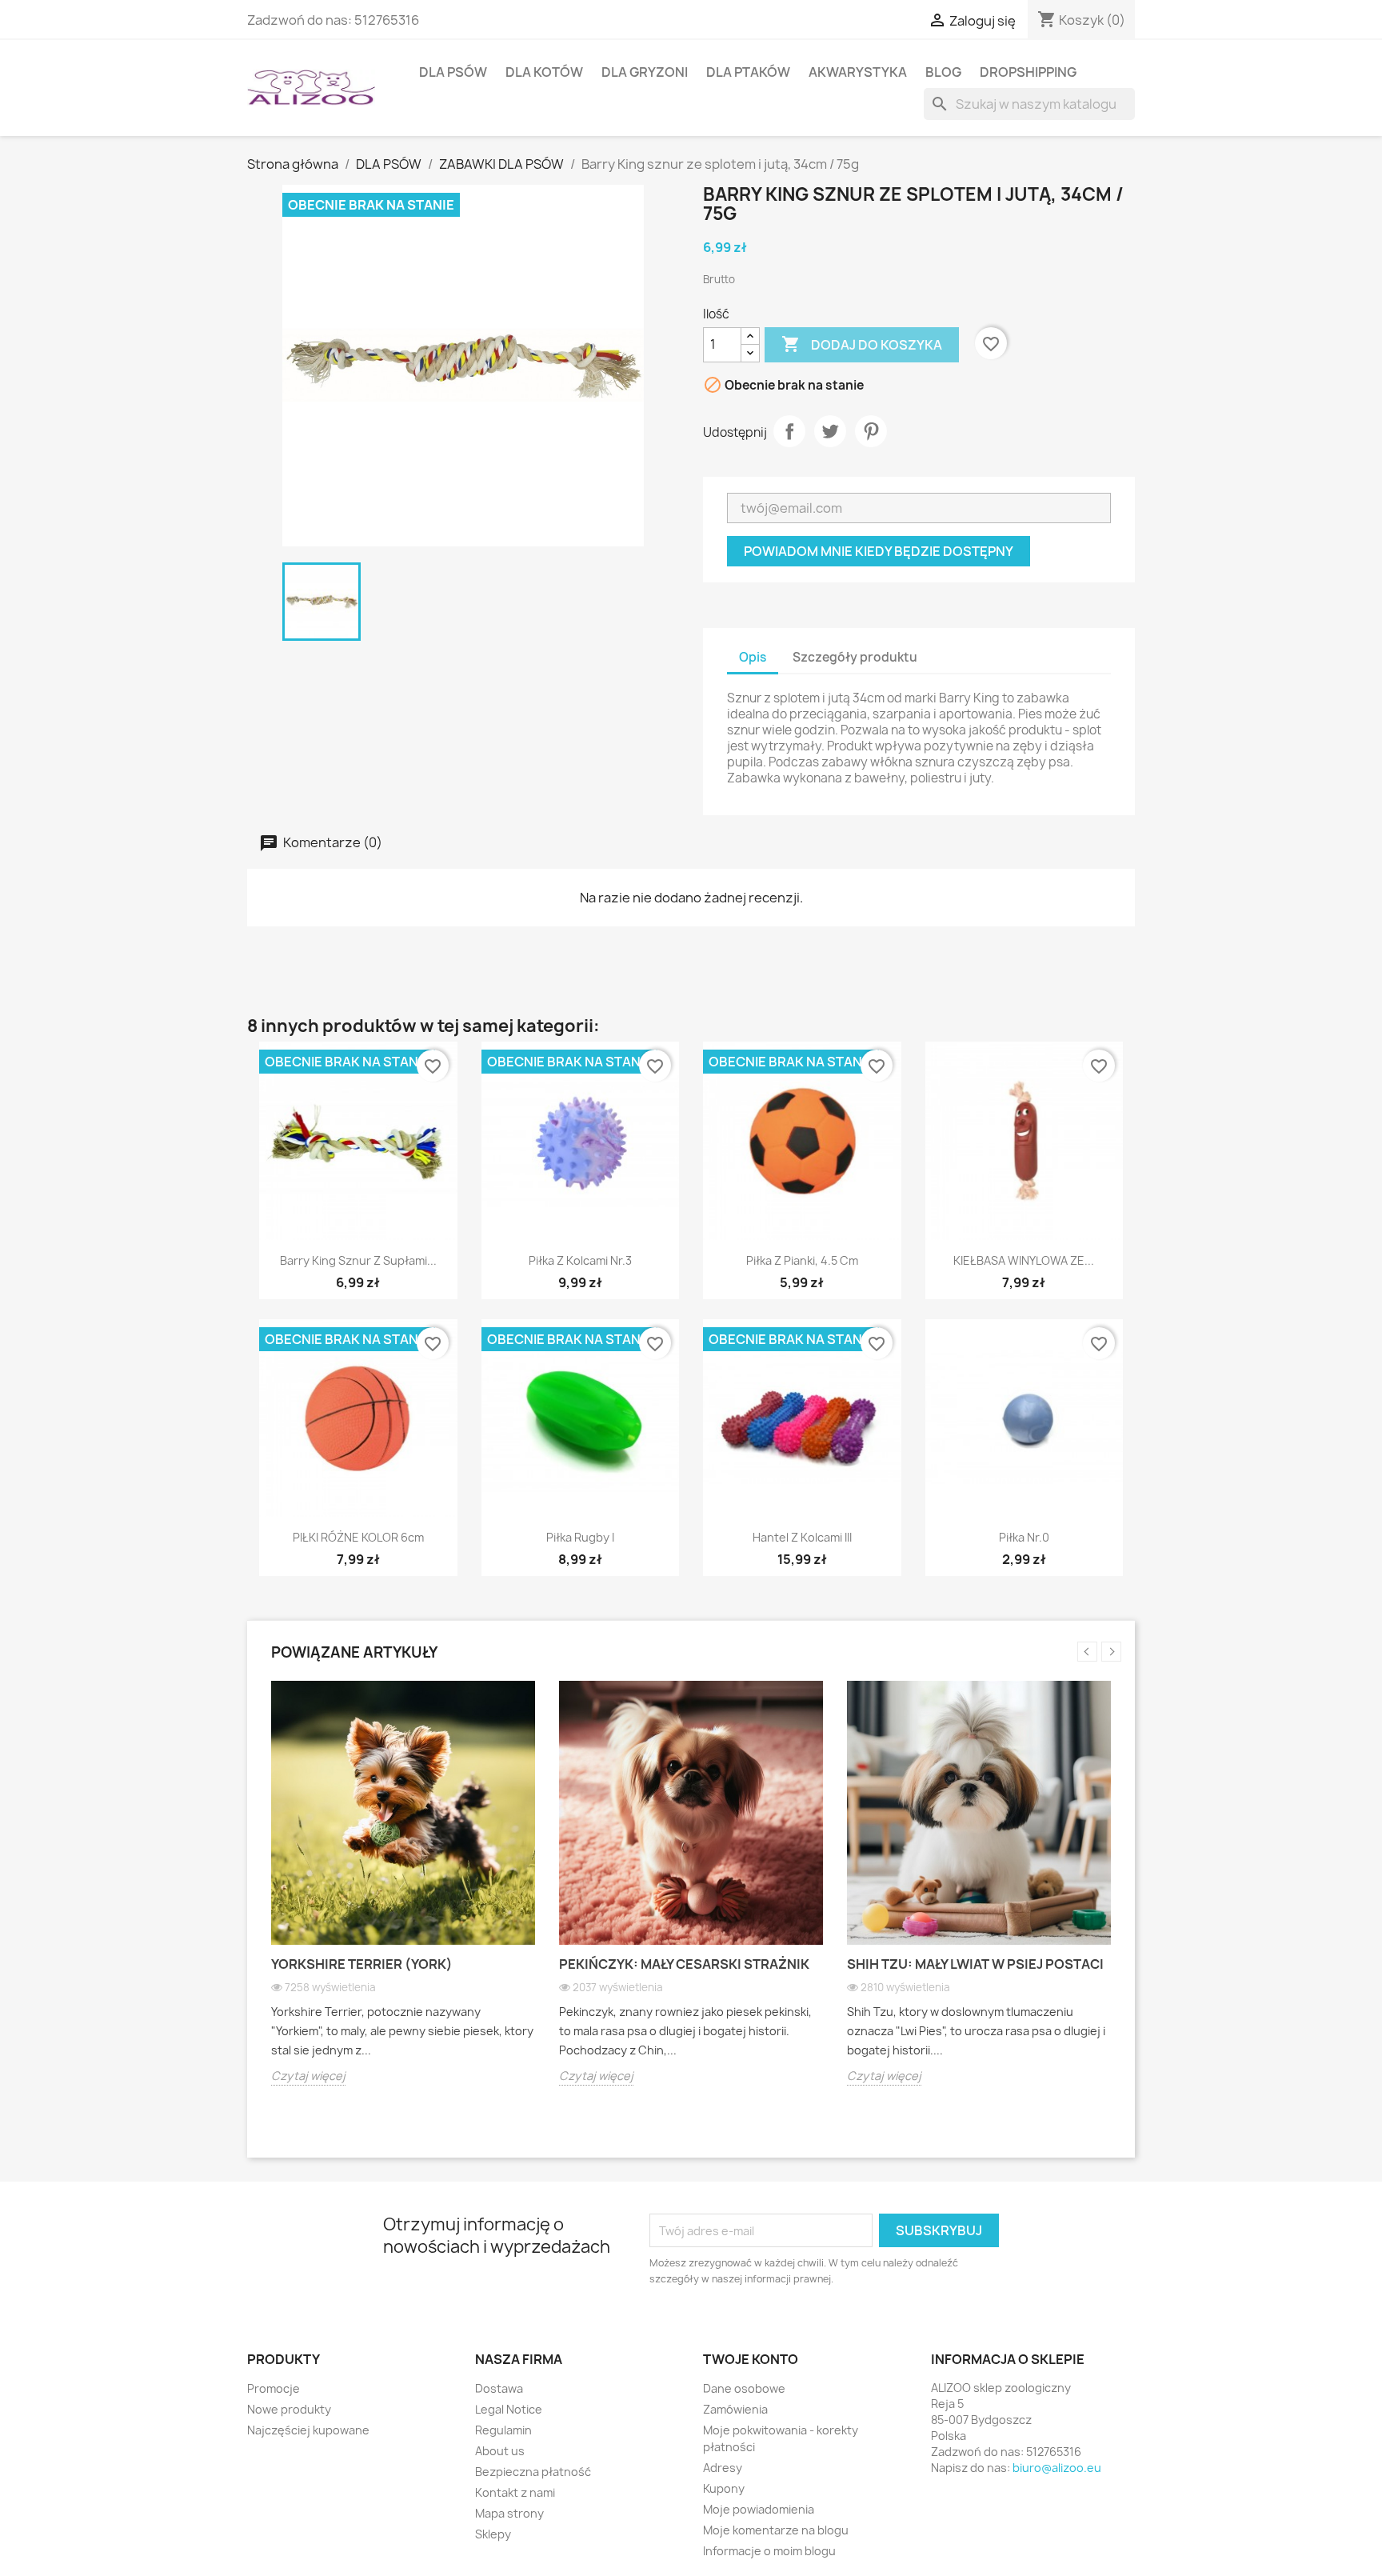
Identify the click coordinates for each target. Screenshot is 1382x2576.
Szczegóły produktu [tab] (855, 657)
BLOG (943, 72)
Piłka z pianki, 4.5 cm (802, 1260)
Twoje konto (751, 2359)
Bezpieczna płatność (533, 2472)
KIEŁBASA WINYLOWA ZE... (1024, 1260)
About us (500, 2451)
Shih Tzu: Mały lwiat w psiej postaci (975, 1964)
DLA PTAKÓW (748, 72)
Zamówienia (735, 2409)
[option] (403, 1895)
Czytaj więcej (308, 2076)
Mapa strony (509, 2513)
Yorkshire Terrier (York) (362, 1964)
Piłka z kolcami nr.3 (580, 1260)
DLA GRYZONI (645, 72)
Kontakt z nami (515, 2492)
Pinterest (871, 431)
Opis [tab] (753, 657)
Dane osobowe (744, 2388)
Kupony (724, 2488)
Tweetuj (830, 431)
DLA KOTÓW (544, 72)
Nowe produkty (289, 2409)
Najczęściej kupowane (308, 2430)
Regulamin (503, 2430)
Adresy (723, 2468)
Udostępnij (789, 431)
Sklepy (493, 2534)
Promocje (274, 2388)
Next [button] (1111, 1652)
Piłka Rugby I (580, 1537)
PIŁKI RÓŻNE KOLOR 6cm (358, 1537)
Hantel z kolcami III (802, 1537)
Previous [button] (1087, 1652)
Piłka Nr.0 (1024, 1537)
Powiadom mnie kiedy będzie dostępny (879, 551)
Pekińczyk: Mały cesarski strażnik (684, 1964)
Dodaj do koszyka (862, 344)
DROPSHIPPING (1028, 72)
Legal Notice (509, 2409)
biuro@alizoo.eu (1057, 2468)
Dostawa (499, 2388)
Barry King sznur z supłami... (358, 1260)
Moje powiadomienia (759, 2509)
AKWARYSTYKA (858, 72)
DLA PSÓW (453, 72)
